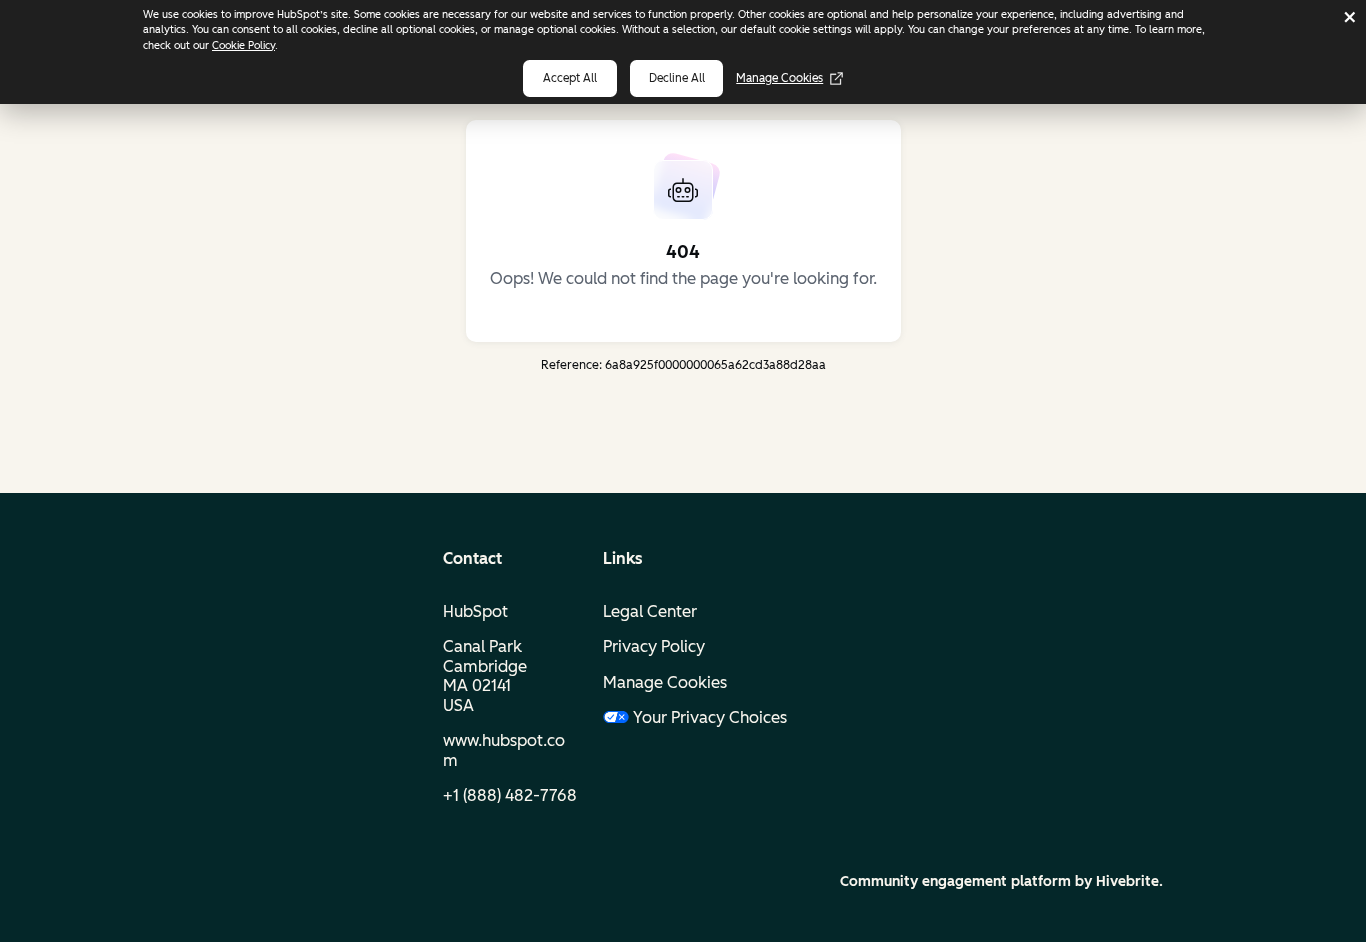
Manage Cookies (779, 78)
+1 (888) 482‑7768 (510, 795)
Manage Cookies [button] (665, 682)
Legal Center (650, 611)
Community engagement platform (955, 881)
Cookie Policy (243, 45)
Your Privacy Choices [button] (686, 717)
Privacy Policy (654, 646)
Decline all (677, 78)
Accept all (570, 78)
